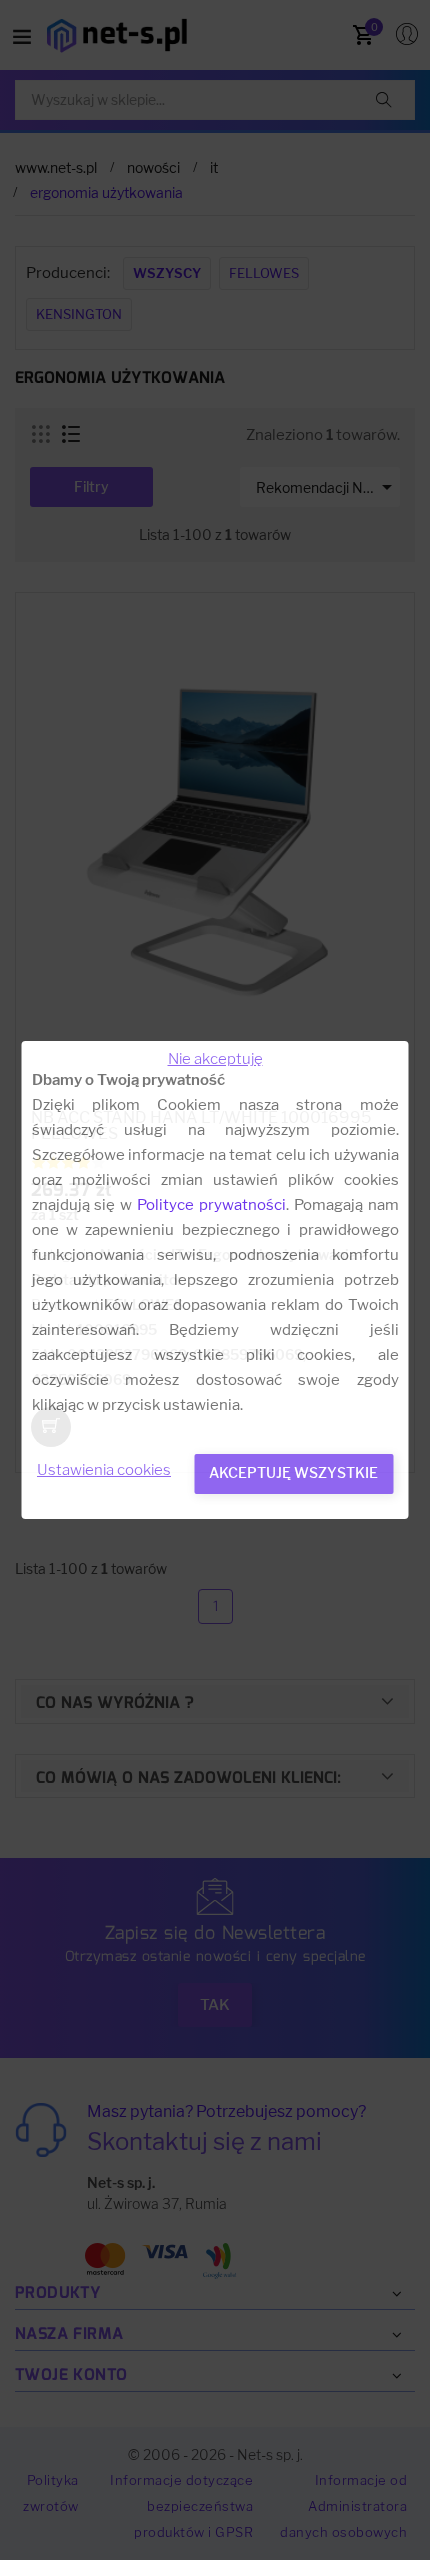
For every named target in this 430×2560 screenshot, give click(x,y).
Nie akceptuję (215, 1059)
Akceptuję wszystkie (293, 1472)
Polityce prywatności (211, 1205)
